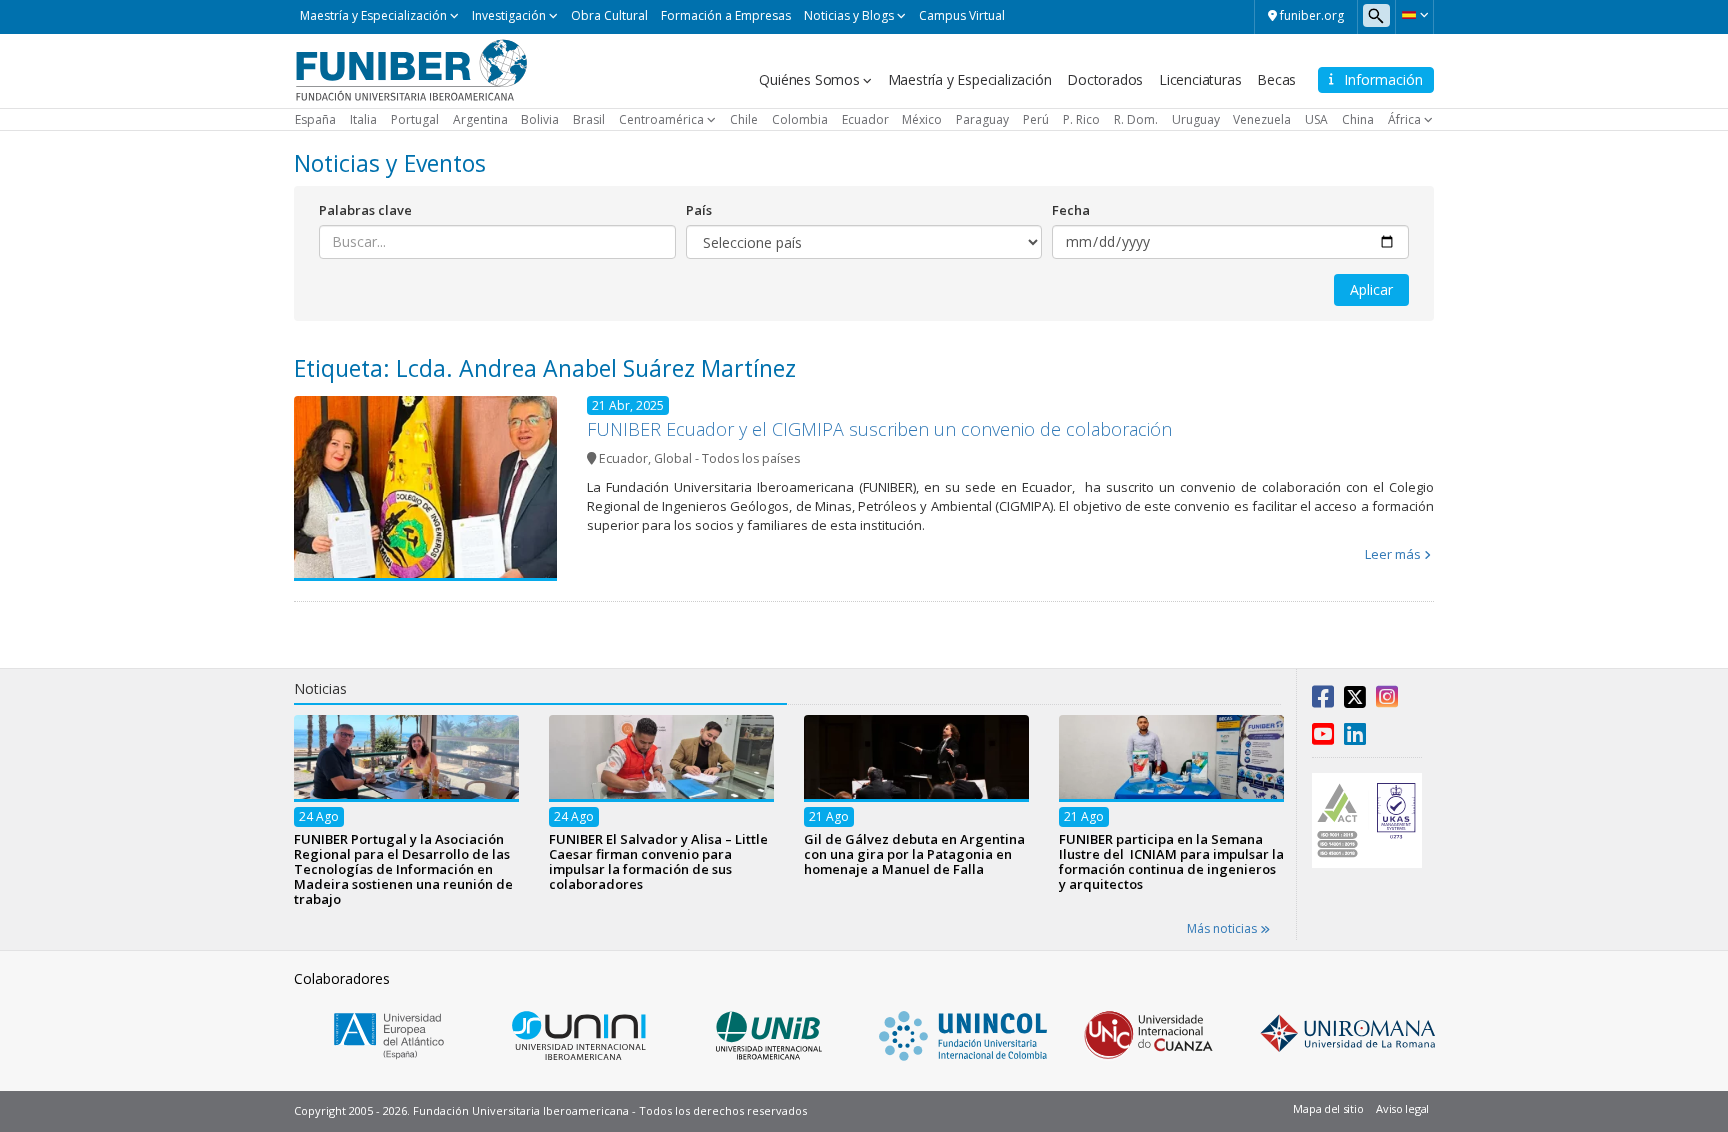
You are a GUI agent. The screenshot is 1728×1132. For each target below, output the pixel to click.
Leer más (1393, 554)
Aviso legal (1402, 1108)
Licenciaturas (1200, 79)
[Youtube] (1323, 738)
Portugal (415, 119)
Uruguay (1196, 119)
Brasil (589, 119)
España (315, 119)
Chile (744, 119)
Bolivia (540, 119)
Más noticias (1223, 928)
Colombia (800, 119)
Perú (1036, 119)
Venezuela (1262, 119)
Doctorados (1105, 79)
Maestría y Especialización (373, 15)
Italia (363, 119)
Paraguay (982, 119)
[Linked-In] (1355, 738)
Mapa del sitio (1328, 1108)
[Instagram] (1387, 701)
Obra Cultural (609, 15)
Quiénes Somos (809, 79)
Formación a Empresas (726, 15)
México (922, 119)
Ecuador (865, 119)
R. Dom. (1136, 119)
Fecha (1071, 210)
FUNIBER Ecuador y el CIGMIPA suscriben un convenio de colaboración (879, 429)
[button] (1414, 15)
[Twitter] (1355, 701)
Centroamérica (661, 119)
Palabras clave (365, 210)
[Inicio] (411, 69)
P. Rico (1081, 119)
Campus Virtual (962, 15)
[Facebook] (1323, 701)
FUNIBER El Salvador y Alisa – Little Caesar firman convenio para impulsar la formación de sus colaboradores (658, 861)
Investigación (509, 15)
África (1404, 119)
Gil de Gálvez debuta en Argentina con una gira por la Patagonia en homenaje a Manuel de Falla (914, 854)
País (699, 210)
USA (1316, 119)
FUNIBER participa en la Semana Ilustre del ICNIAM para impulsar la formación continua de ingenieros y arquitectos (1171, 861)
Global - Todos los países (727, 458)
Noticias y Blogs (849, 15)
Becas (1276, 79)
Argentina (480, 119)
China (1358, 119)
